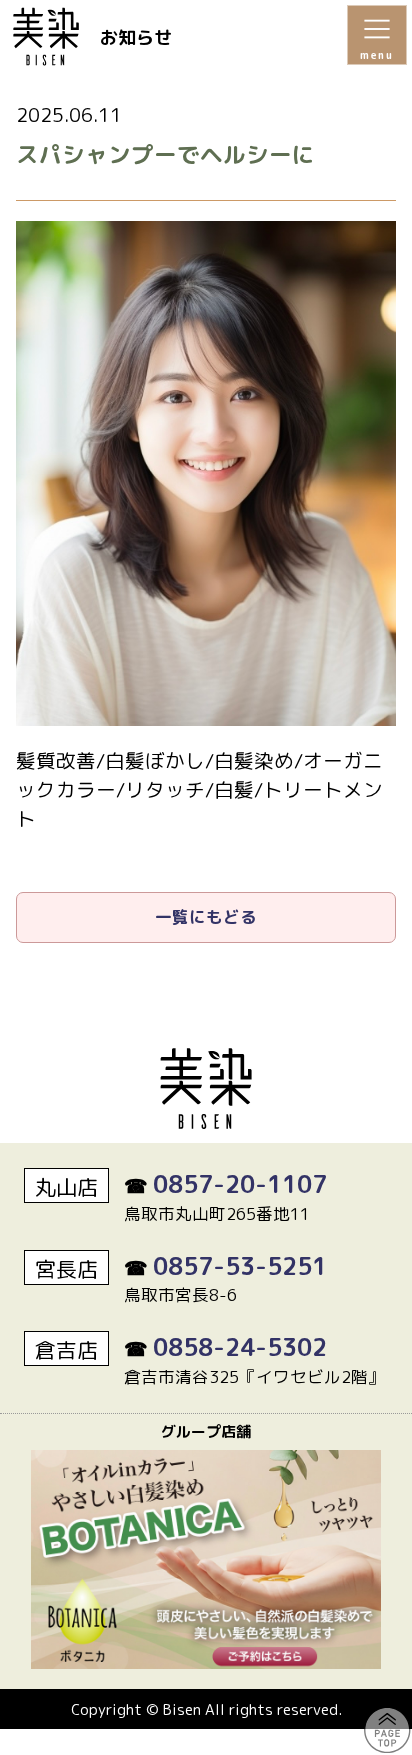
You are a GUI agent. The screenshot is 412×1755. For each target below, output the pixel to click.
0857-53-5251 (240, 1266)
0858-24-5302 (240, 1347)
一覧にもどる (206, 916)
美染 (55, 36)
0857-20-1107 (240, 1184)
